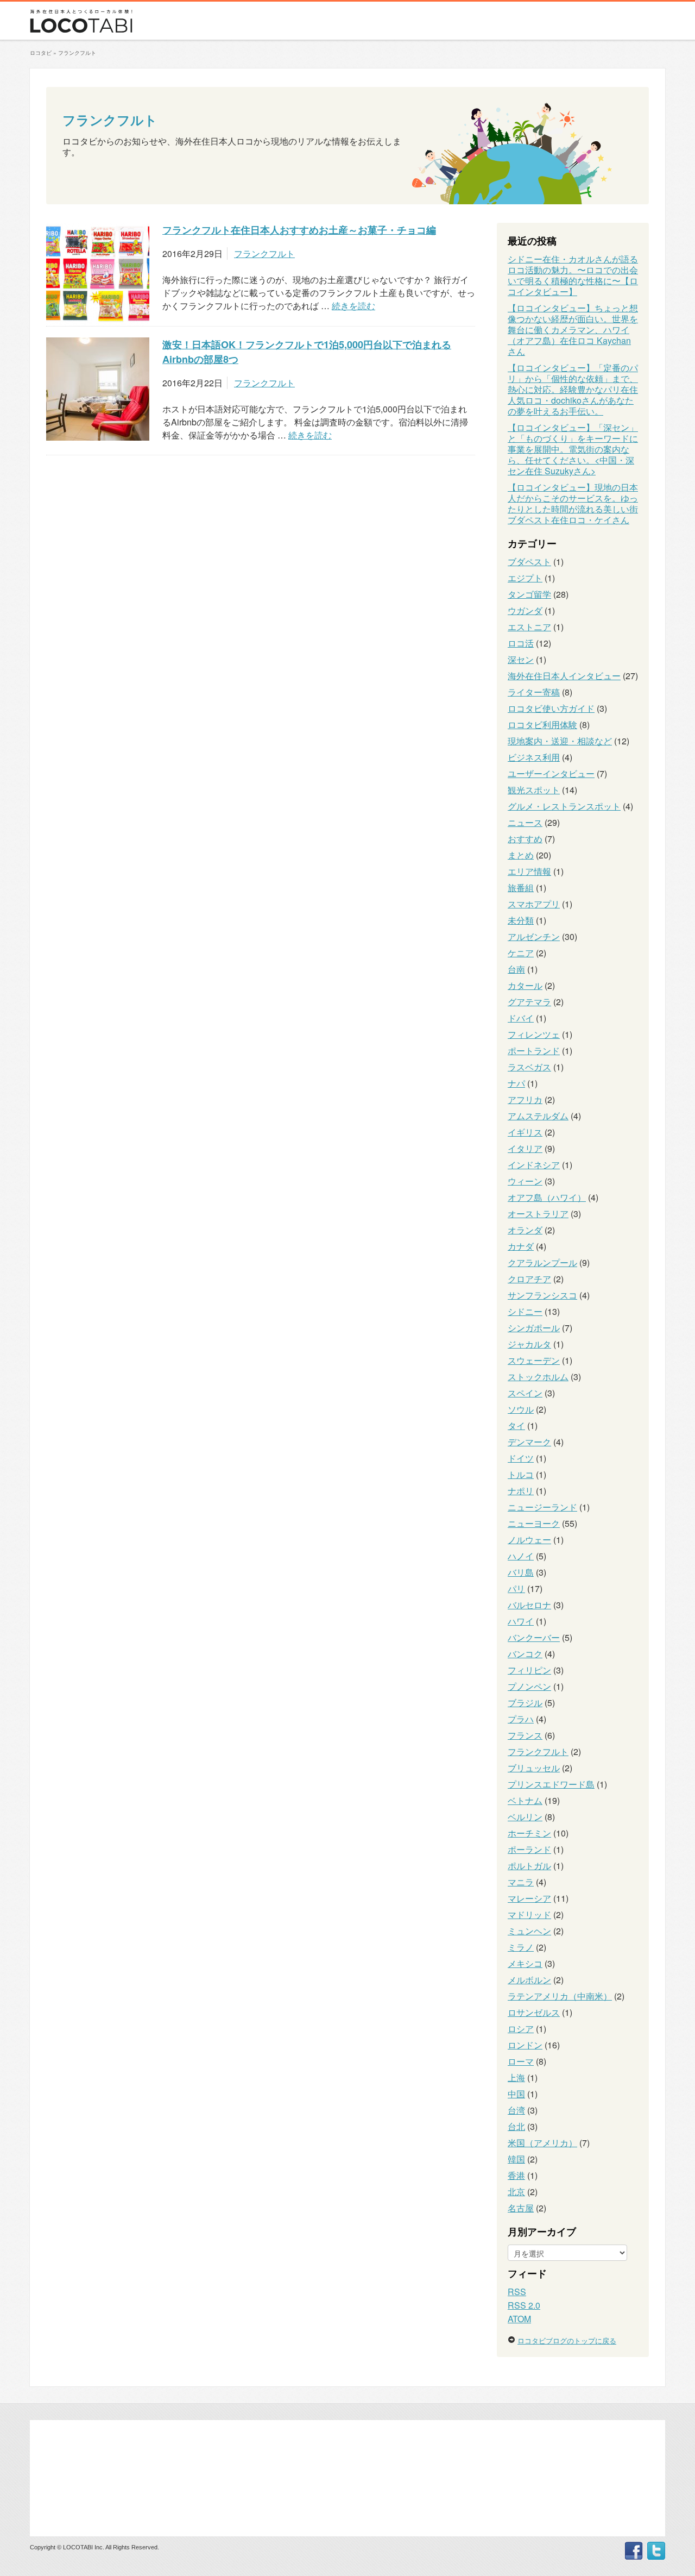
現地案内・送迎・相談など (560, 741)
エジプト (525, 578)
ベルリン (525, 1817)
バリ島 (521, 1572)
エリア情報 (529, 871)
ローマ (521, 2061)
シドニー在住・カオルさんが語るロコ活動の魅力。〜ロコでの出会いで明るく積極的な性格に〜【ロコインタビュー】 (573, 275)
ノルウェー (529, 1540)
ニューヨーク (534, 1523)
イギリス (525, 1132)
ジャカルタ (529, 1344)
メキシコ (525, 1963)
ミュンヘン (529, 1931)
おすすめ (525, 839)
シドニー (525, 1311)
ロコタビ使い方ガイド (551, 708)
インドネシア (534, 1165)
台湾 (516, 2110)
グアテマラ (529, 1002)
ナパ (516, 1083)
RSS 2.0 (524, 2305)
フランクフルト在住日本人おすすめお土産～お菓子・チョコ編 (299, 230)
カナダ (521, 1246)
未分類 (521, 920)
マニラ (521, 1882)
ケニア (521, 953)
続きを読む (353, 306)
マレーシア (529, 1898)
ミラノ (521, 1947)
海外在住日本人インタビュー (564, 676)
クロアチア (529, 1279)
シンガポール (534, 1328)
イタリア (525, 1148)
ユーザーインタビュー (551, 773)
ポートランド (534, 1051)
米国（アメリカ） (542, 2143)
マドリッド (529, 1914)
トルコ (521, 1474)
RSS (517, 2292)
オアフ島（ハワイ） (547, 1197)
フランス (525, 1735)
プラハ (521, 1719)
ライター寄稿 (534, 692)
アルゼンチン (534, 936)
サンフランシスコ (542, 1295)
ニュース (525, 822)
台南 (516, 969)
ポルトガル (529, 1866)
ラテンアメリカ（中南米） (560, 1996)
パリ (516, 1588)
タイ (516, 1425)
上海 (516, 2077)
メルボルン (529, 1980)
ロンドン (525, 2045)
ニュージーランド (542, 1507)
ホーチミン (529, 1833)
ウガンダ (525, 610)
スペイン (525, 1393)
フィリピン (529, 1670)
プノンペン (529, 1686)
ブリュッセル (534, 1768)
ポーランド (529, 1849)
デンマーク (529, 1442)
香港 (516, 2175)
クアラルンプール (542, 1262)
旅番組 (521, 888)
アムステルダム (538, 1116)
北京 (516, 2192)
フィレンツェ (534, 1034)
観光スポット (534, 790)
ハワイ (521, 1621)
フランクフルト (110, 120)
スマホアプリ (534, 904)
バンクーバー (534, 1637)
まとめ (521, 855)
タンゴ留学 (529, 594)
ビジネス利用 (534, 757)
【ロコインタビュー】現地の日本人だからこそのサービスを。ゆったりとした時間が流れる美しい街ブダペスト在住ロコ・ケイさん (573, 503)
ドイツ (521, 1458)
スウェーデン (534, 1360)
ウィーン (525, 1181)
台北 (516, 2126)
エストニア (529, 627)
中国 (516, 2094)
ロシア (521, 2029)
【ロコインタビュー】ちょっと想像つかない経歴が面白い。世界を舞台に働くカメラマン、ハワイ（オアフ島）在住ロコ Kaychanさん (573, 330)
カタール (525, 985)
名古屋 (521, 2208)
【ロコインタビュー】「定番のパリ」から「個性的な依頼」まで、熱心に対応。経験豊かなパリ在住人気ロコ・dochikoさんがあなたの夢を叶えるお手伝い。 (573, 389)
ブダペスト (529, 562)
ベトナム (525, 1800)
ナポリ (521, 1491)
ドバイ (521, 1018)
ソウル (521, 1409)
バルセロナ (529, 1605)
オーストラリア (538, 1214)
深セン (521, 659)
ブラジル (525, 1703)
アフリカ (525, 1099)
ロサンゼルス (534, 2012)
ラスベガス (529, 1067)
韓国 (516, 2159)
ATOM (519, 2319)
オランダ (525, 1230)
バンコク (525, 1654)
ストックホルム (538, 1377)
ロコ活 (521, 643)
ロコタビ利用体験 (542, 725)
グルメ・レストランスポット (564, 806)
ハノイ (521, 1556)
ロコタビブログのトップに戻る (567, 2340)
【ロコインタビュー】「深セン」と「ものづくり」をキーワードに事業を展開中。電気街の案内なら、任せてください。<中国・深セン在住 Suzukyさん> (573, 449)
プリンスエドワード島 (551, 1784)
